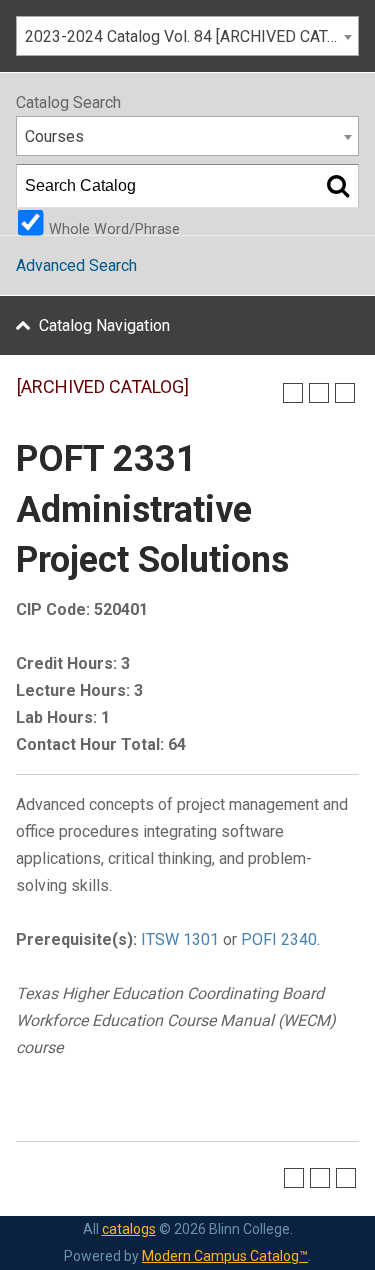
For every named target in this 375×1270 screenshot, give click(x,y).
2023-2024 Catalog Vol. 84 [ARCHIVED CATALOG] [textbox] (191, 36)
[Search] (338, 186)
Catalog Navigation (104, 325)
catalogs (129, 1229)
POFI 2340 (279, 939)
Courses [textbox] (54, 136)
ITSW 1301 (180, 939)
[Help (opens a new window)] (345, 393)
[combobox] (187, 36)
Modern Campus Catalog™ (225, 1256)
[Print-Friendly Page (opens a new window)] (319, 393)
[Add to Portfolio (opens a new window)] (293, 393)
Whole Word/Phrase (114, 228)
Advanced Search (76, 265)
